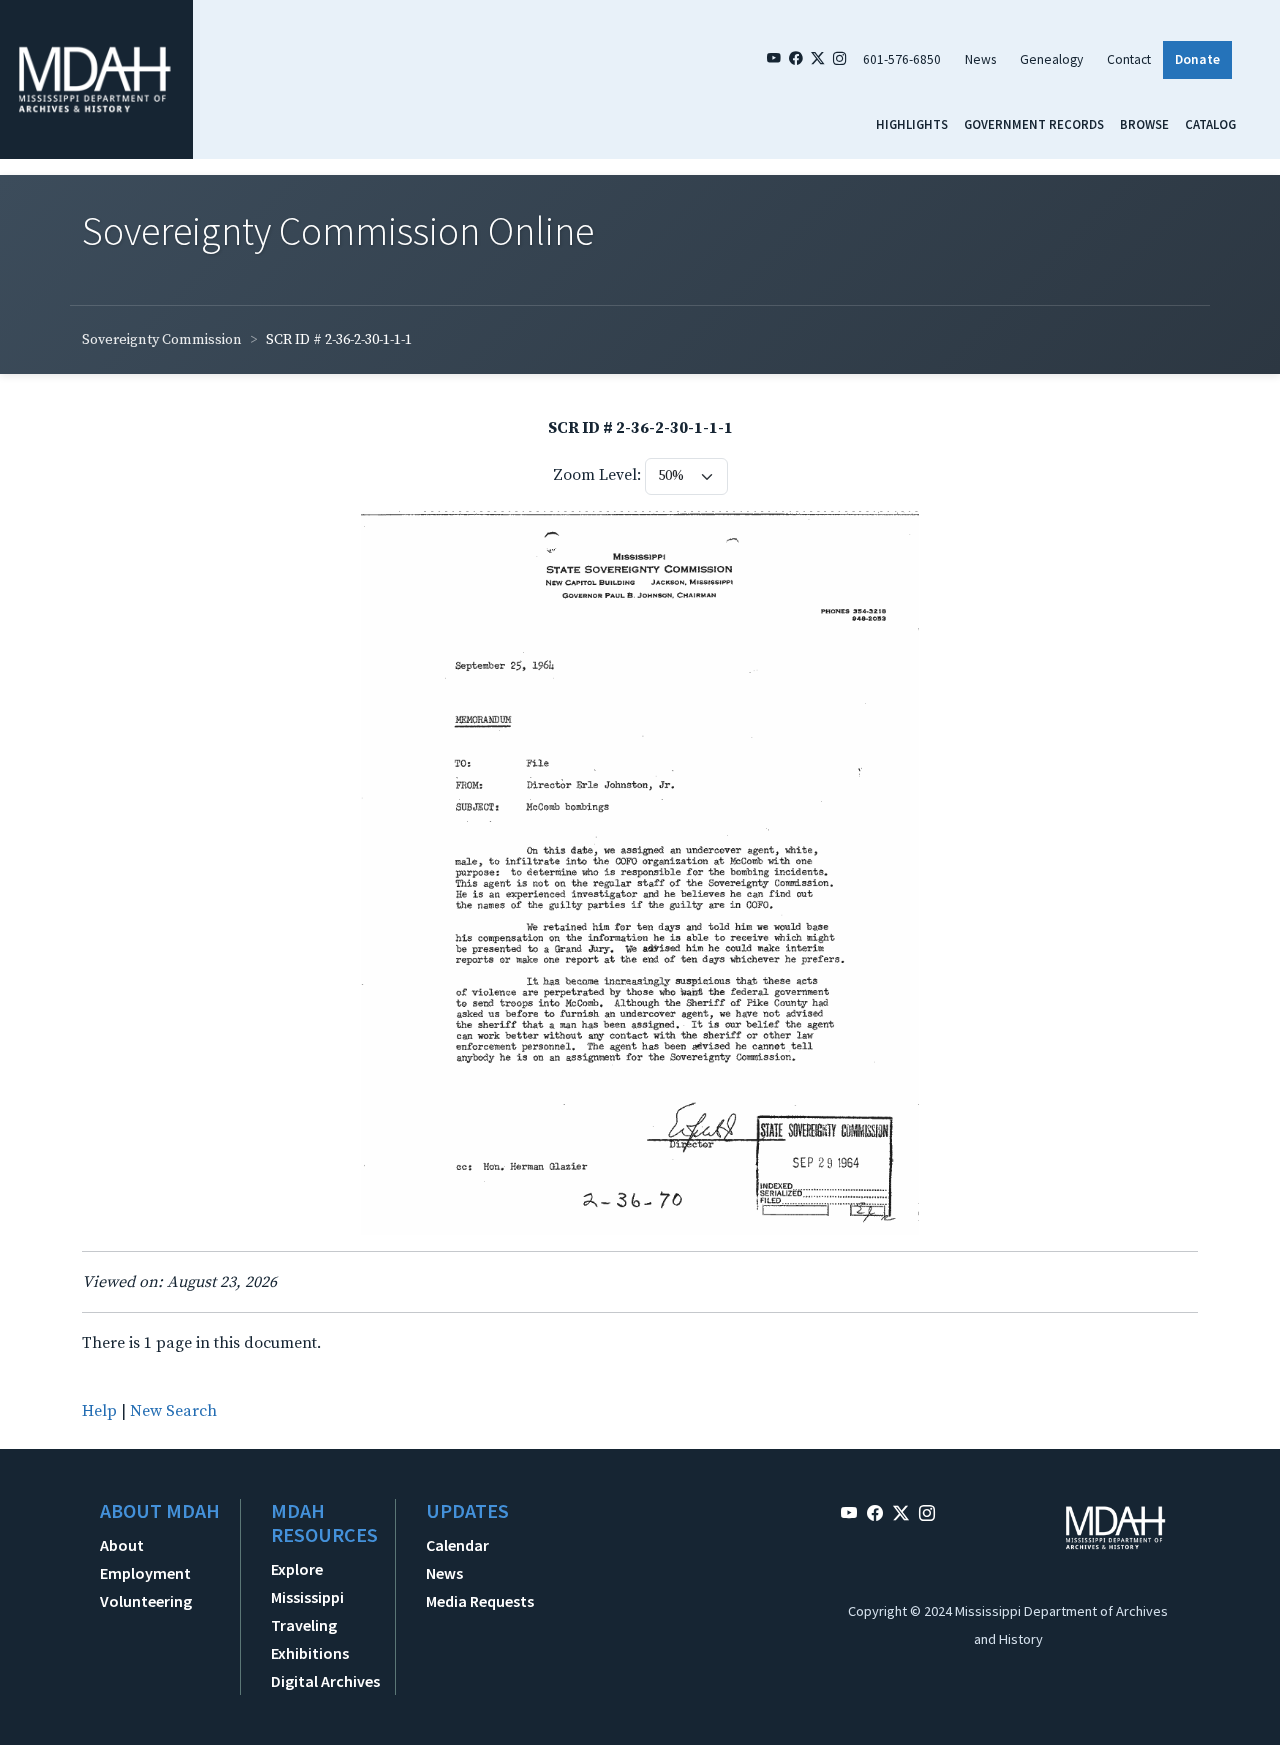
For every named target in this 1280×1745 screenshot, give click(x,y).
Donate (1197, 59)
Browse (1144, 124)
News (980, 59)
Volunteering (146, 1601)
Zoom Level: (597, 475)
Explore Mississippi (307, 1583)
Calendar (457, 1545)
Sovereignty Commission (162, 340)
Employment (145, 1573)
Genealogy (1051, 59)
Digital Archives (325, 1681)
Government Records (1034, 124)
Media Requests (480, 1601)
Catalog (1210, 124)
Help (99, 1411)
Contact (1129, 59)
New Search (173, 1411)
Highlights (912, 124)
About (122, 1545)
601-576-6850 (902, 59)
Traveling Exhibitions (310, 1639)
